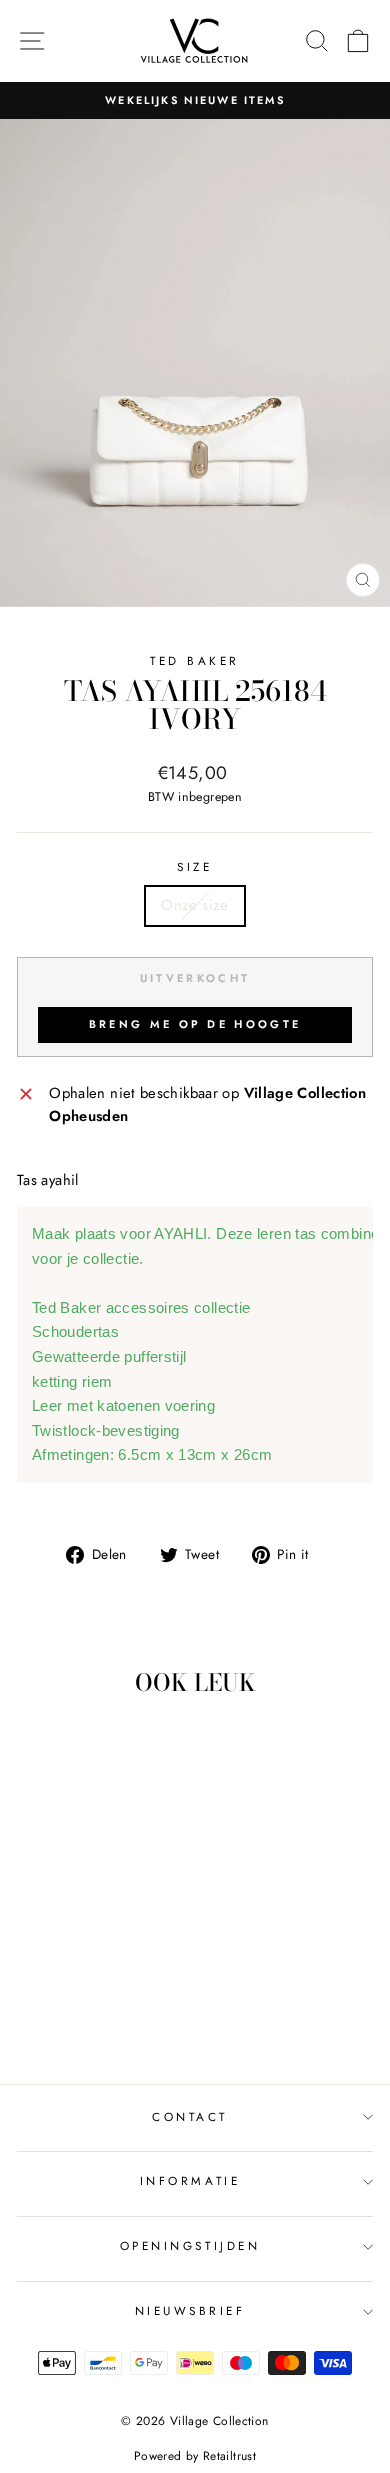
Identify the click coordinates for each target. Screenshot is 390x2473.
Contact (190, 2116)
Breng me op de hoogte (195, 1024)
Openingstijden (190, 2245)
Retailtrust (229, 2456)
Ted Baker (195, 660)
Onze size (194, 905)
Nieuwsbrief (190, 2310)
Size (194, 866)
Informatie (190, 2180)
